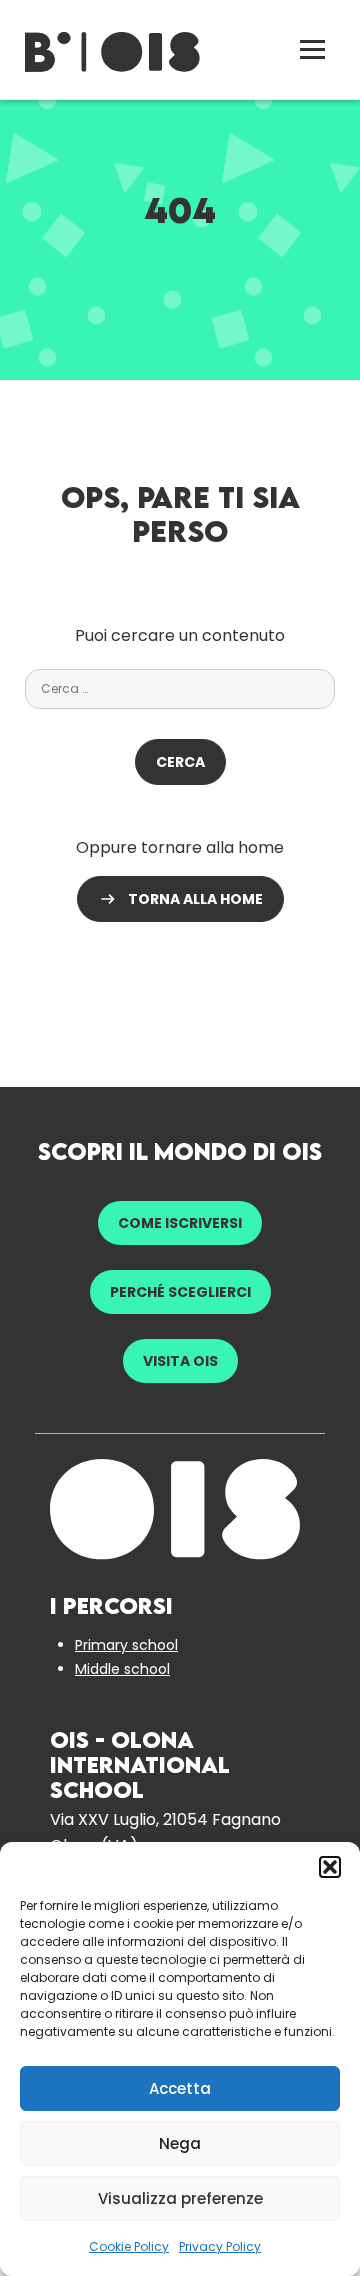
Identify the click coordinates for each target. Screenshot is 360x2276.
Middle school (122, 1669)
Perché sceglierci (180, 1292)
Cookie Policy (129, 2246)
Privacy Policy (220, 2246)
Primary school (126, 1645)
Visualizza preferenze (180, 2198)
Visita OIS (180, 1361)
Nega (180, 2143)
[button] (330, 1867)
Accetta (180, 2088)
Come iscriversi (180, 1223)
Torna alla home (195, 899)
